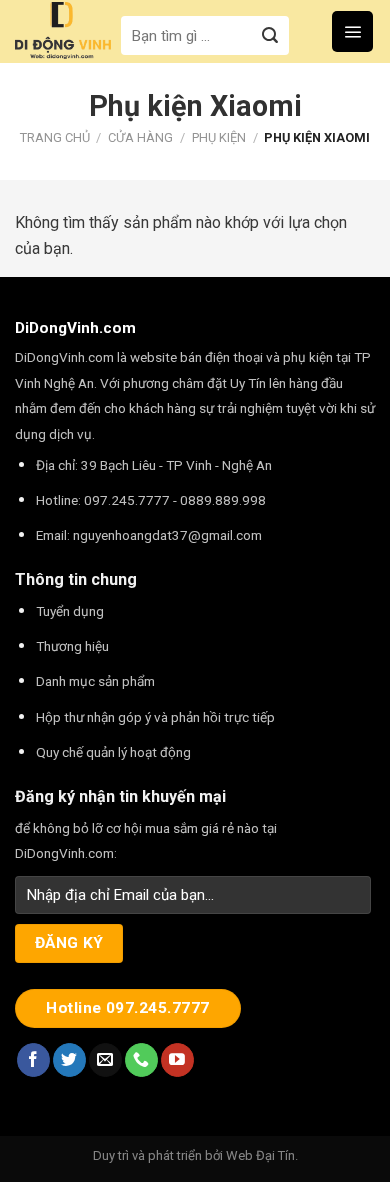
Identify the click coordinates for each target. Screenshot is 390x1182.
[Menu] (352, 31)
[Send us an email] (105, 1060)
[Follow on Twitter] (69, 1060)
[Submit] (270, 35)
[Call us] (141, 1060)
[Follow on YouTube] (177, 1060)
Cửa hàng (140, 137)
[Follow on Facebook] (33, 1060)
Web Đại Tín (260, 1155)
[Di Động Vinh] (63, 30)
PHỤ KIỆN (219, 137)
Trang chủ (55, 137)
